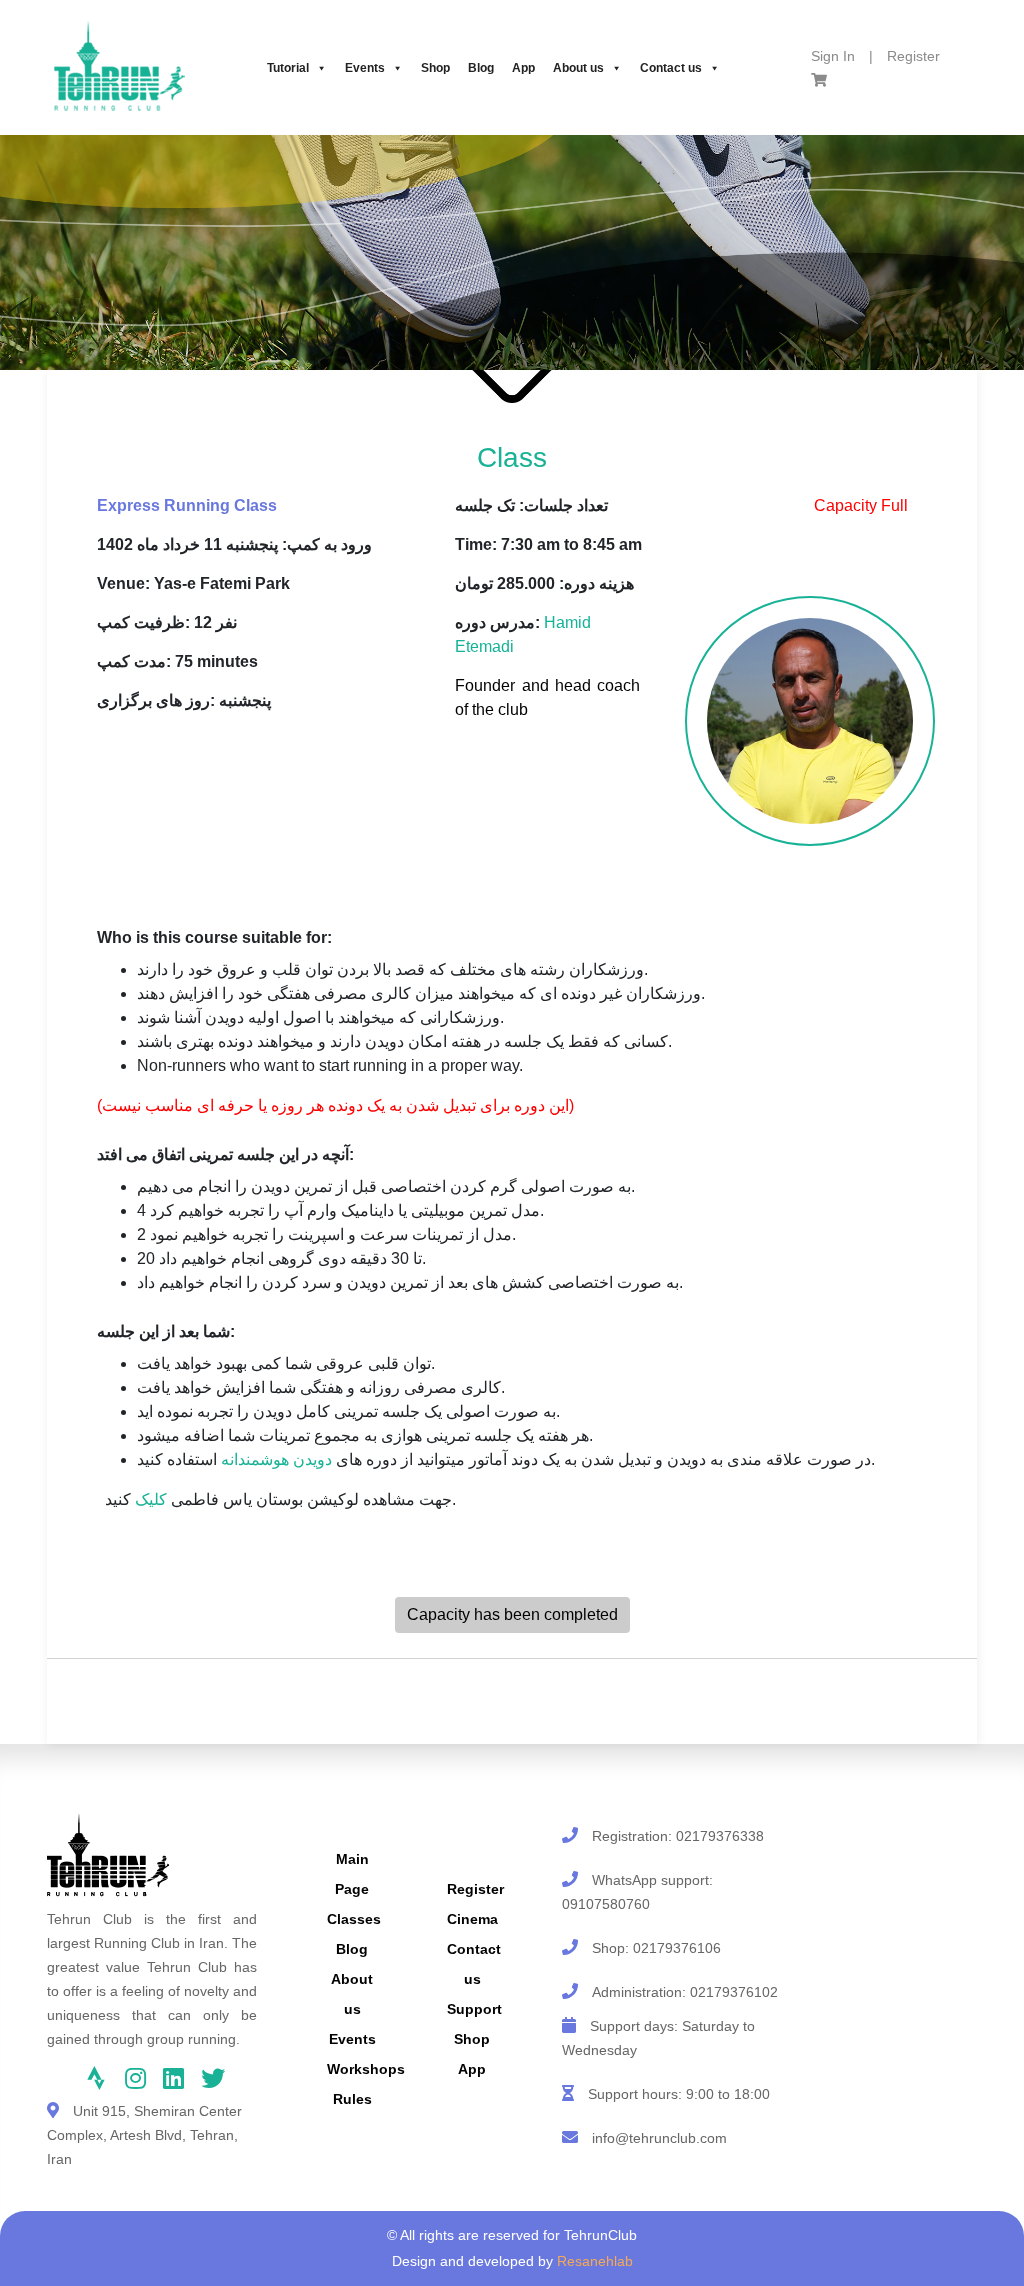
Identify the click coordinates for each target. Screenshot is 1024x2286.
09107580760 (606, 1904)
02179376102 (734, 1992)
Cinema (472, 1919)
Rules (352, 2099)
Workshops (366, 2069)
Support (474, 2009)
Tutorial (288, 68)
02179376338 (720, 1836)
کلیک (151, 1499)
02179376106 (677, 1948)
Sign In (833, 56)
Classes (354, 1919)
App (523, 68)
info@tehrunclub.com (659, 2138)
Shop (435, 68)
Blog (481, 68)
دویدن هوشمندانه (276, 1459)
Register (913, 56)
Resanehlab (595, 2261)
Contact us (671, 68)
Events (365, 68)
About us (578, 68)
